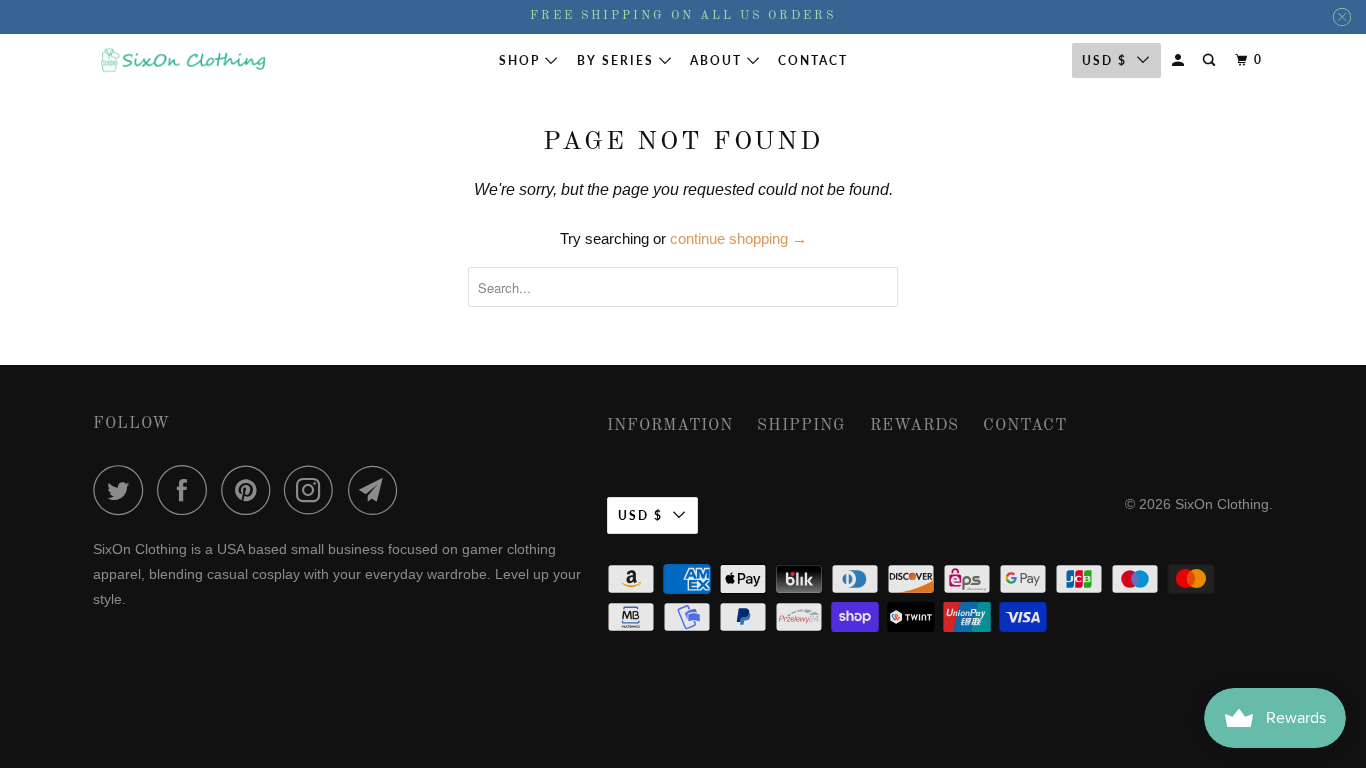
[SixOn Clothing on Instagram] (314, 490)
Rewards (914, 426)
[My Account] (1180, 60)
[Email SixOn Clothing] (378, 490)
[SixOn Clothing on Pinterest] (250, 490)
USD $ (1104, 60)
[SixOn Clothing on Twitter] (123, 490)
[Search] (1211, 60)
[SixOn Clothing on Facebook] (187, 490)
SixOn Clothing (1222, 504)
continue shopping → (738, 238)
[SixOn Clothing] (183, 60)
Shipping (801, 426)
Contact (813, 60)
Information (670, 426)
